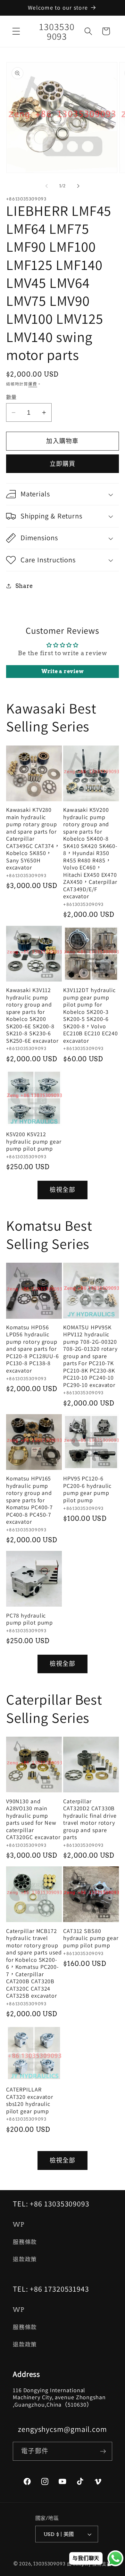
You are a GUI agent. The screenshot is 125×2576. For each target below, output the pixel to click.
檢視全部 (63, 1190)
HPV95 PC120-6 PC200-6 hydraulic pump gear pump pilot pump (87, 1489)
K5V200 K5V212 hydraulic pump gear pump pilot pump (34, 1141)
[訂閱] (103, 2451)
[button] (16, 31)
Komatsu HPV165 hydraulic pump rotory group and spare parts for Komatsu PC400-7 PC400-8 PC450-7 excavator (30, 1500)
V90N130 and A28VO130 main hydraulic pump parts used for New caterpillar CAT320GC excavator (33, 1819)
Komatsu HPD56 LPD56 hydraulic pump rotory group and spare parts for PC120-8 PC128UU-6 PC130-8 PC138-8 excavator (33, 1349)
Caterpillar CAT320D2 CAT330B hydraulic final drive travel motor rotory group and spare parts (90, 1819)
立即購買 (63, 464)
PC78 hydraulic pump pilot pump (30, 1619)
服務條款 (25, 2242)
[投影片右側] (79, 186)
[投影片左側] (47, 186)
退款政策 (25, 2259)
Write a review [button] (63, 671)
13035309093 (50, 2564)
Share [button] (24, 586)
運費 (33, 384)
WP (19, 2225)
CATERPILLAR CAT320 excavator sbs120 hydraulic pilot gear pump (30, 2100)
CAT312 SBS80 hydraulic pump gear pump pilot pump (91, 1938)
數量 (11, 397)
